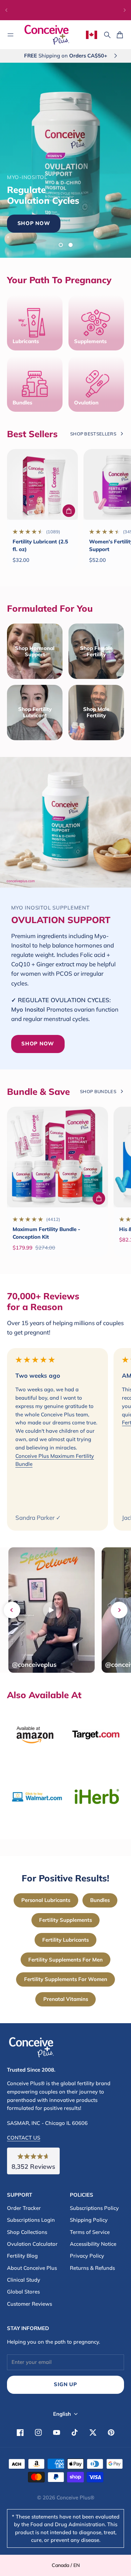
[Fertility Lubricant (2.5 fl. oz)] (42, 484)
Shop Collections (27, 2232)
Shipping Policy (89, 2220)
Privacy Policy (87, 2256)
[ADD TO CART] (69, 511)
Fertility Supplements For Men (65, 1960)
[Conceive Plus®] (47, 35)
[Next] (125, 10)
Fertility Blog (22, 2256)
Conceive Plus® (75, 2497)
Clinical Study (24, 2280)
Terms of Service (90, 2232)
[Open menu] (10, 35)
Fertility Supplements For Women (66, 1979)
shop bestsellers (93, 434)
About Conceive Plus (32, 2268)
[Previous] (6, 10)
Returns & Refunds (92, 2268)
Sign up (65, 2384)
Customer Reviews (30, 2304)
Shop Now (66, 117)
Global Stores (23, 2292)
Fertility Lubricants (65, 1940)
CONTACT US (24, 2138)
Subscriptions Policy (94, 2208)
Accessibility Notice (93, 2244)
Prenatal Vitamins (66, 1999)
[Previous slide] (12, 1610)
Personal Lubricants (46, 1900)
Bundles (100, 1900)
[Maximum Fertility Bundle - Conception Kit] (57, 1157)
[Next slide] (119, 1610)
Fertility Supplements (65, 1920)
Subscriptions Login (31, 2220)
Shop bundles (98, 1091)
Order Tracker (24, 2208)
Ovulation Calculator (32, 2244)
